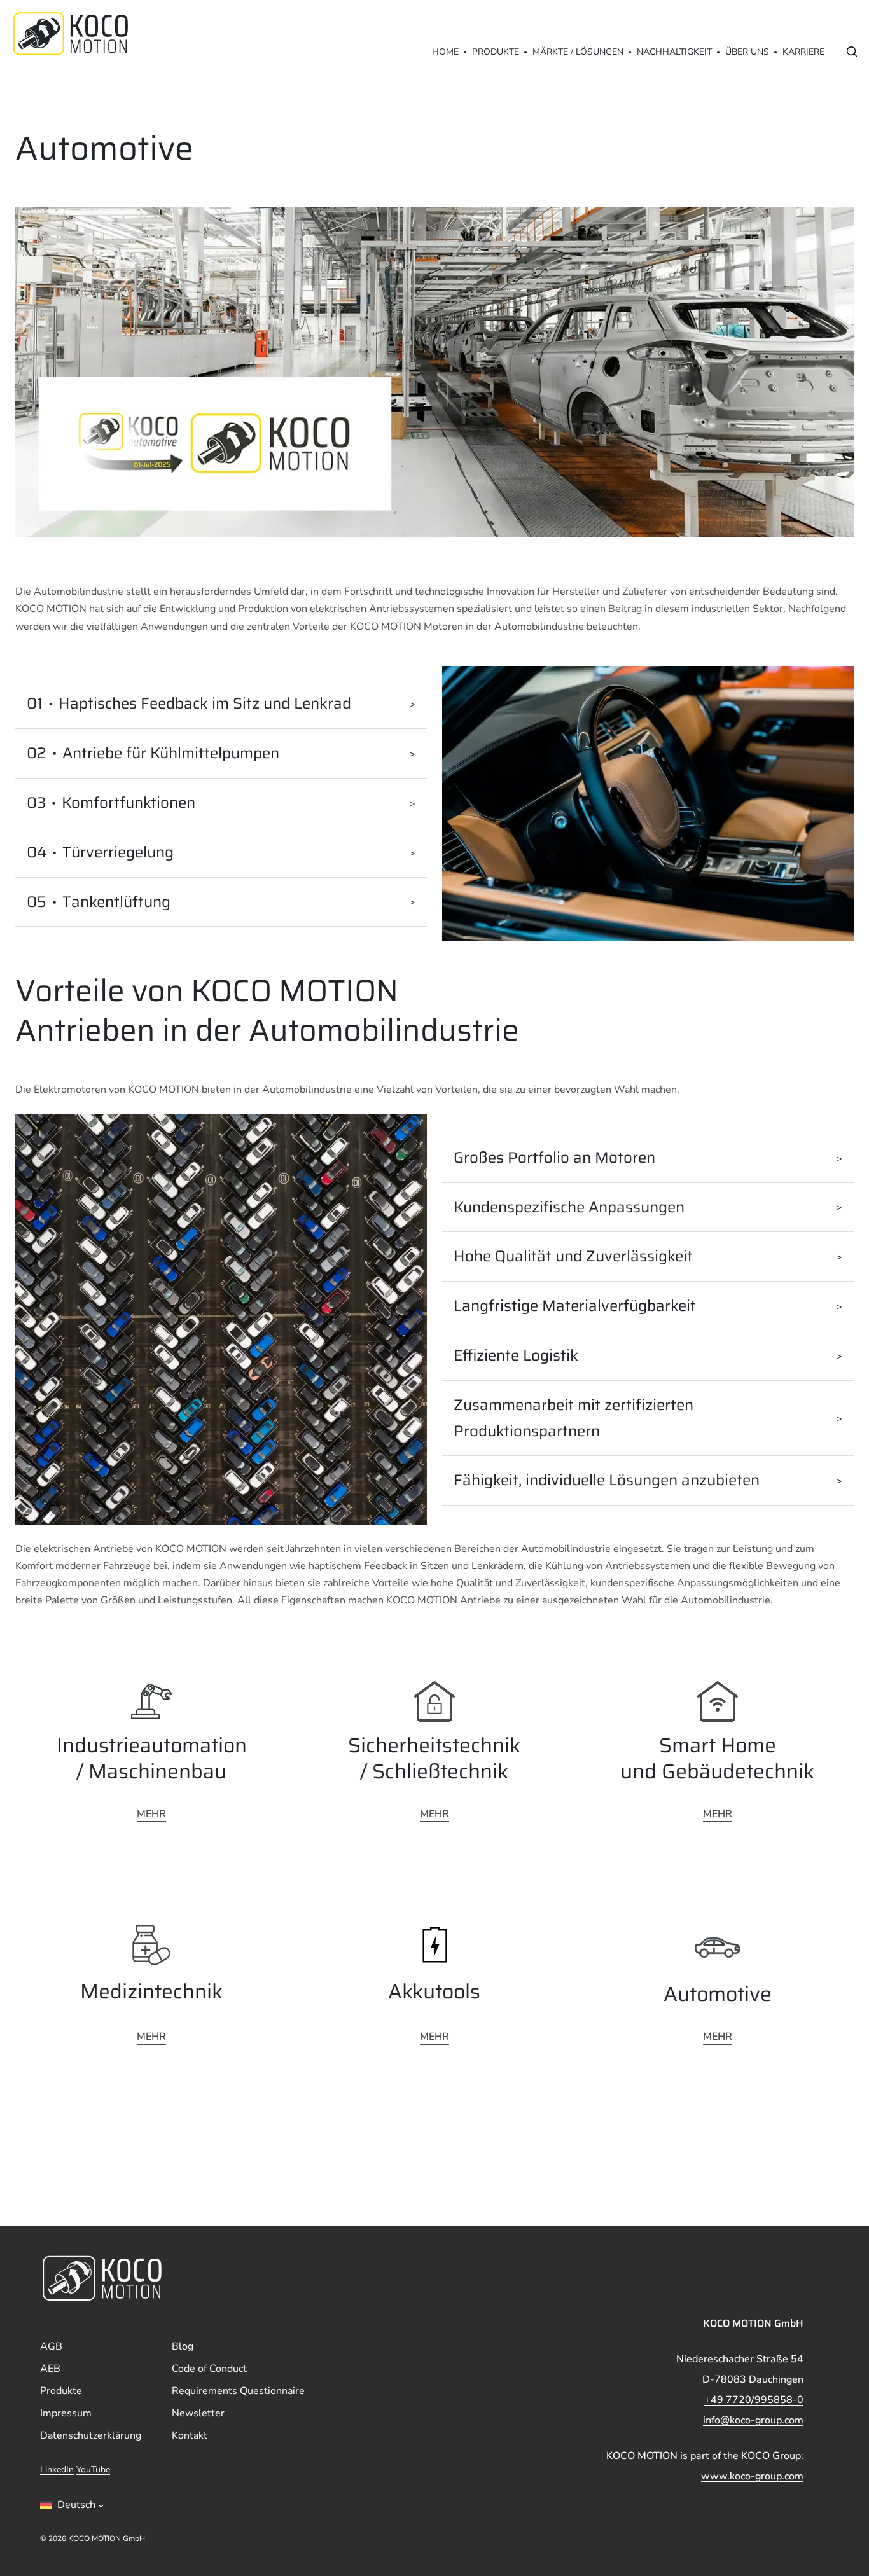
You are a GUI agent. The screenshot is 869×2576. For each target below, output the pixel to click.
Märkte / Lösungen (578, 52)
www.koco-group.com (752, 2476)
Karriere (803, 52)
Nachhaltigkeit (674, 52)
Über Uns (747, 52)
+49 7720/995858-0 (754, 2400)
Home (445, 52)
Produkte (496, 52)
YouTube (93, 2470)
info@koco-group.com (753, 2420)
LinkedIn (57, 2470)
